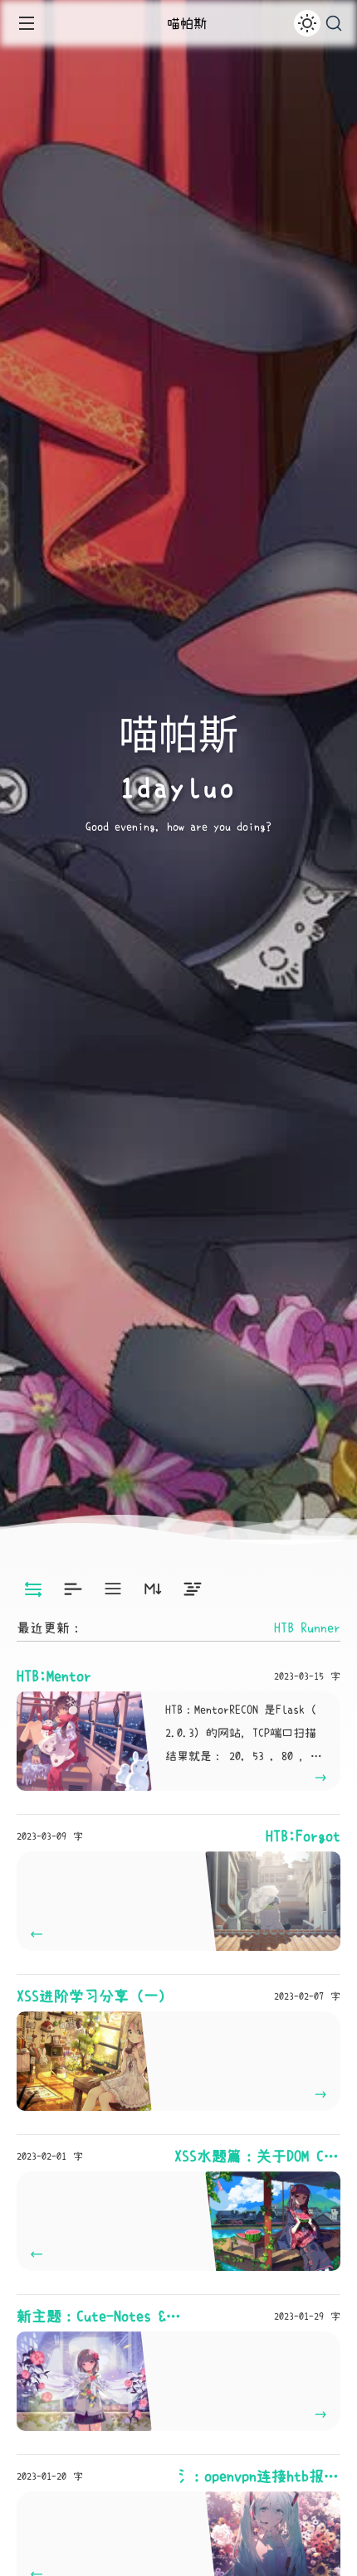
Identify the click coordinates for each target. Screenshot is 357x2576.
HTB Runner (307, 1628)
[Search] (334, 24)
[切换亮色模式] (307, 23)
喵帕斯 (187, 23)
